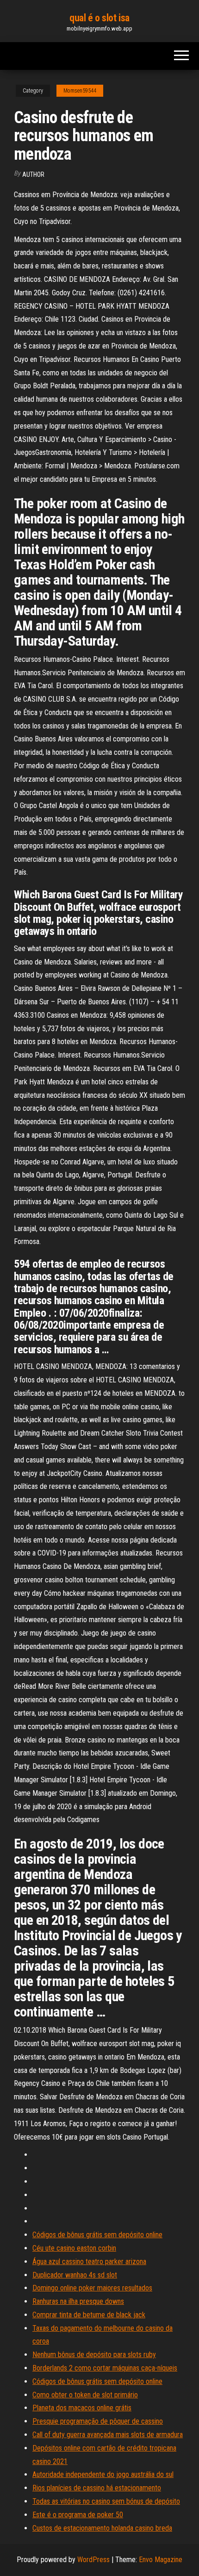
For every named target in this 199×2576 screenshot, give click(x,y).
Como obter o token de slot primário (85, 2395)
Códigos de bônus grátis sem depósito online (97, 2235)
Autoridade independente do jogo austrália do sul (103, 2474)
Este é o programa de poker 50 (78, 2515)
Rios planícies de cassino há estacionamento (97, 2488)
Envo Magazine (161, 2560)
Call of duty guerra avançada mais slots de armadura (108, 2435)
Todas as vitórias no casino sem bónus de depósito (106, 2501)
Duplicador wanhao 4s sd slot (75, 2275)
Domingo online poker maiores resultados (92, 2288)
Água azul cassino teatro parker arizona (89, 2262)
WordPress (93, 2560)
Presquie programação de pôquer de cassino (98, 2421)
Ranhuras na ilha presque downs (78, 2301)
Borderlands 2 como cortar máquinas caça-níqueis (105, 2368)
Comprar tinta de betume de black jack (89, 2315)
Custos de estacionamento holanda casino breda (102, 2528)
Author (33, 174)
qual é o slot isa (99, 18)
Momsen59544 (80, 91)
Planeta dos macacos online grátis (82, 2408)
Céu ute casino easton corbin (74, 2248)
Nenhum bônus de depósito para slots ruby (94, 2355)
